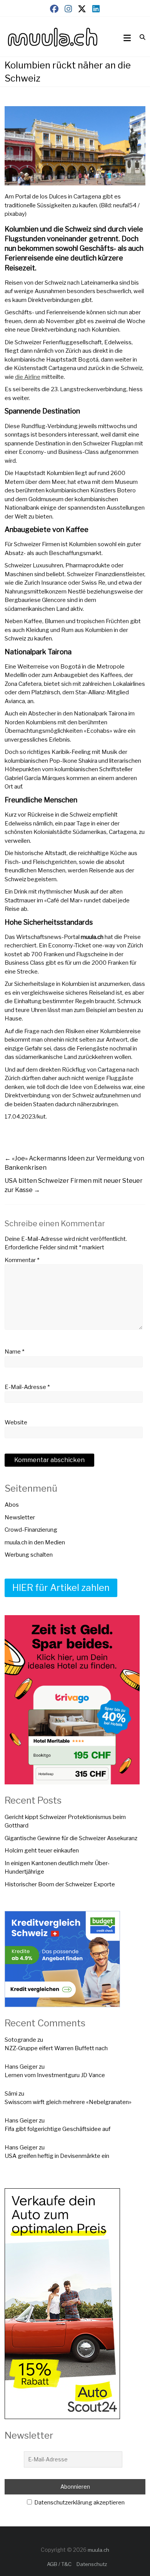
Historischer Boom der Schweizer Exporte (60, 1884)
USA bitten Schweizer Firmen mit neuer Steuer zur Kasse (74, 1185)
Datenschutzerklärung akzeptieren (79, 2503)
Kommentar (22, 1260)
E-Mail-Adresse (27, 1387)
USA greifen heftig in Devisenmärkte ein (57, 2156)
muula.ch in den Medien (35, 1542)
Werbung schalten (29, 1555)
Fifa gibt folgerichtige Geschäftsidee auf (57, 2129)
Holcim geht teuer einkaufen (42, 1851)
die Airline (28, 377)
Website (16, 1422)
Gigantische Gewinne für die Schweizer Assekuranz (71, 1838)
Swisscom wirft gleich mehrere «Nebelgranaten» (68, 2102)
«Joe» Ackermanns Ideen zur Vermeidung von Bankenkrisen (74, 1163)
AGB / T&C (59, 2564)
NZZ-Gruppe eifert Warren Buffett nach (56, 2048)
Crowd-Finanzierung (31, 1530)
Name (14, 1352)
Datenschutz (92, 2564)
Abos (12, 1505)
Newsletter (20, 1517)
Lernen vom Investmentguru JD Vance (55, 2075)
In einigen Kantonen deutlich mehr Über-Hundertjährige (57, 1868)
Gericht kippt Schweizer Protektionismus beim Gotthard (65, 1822)
